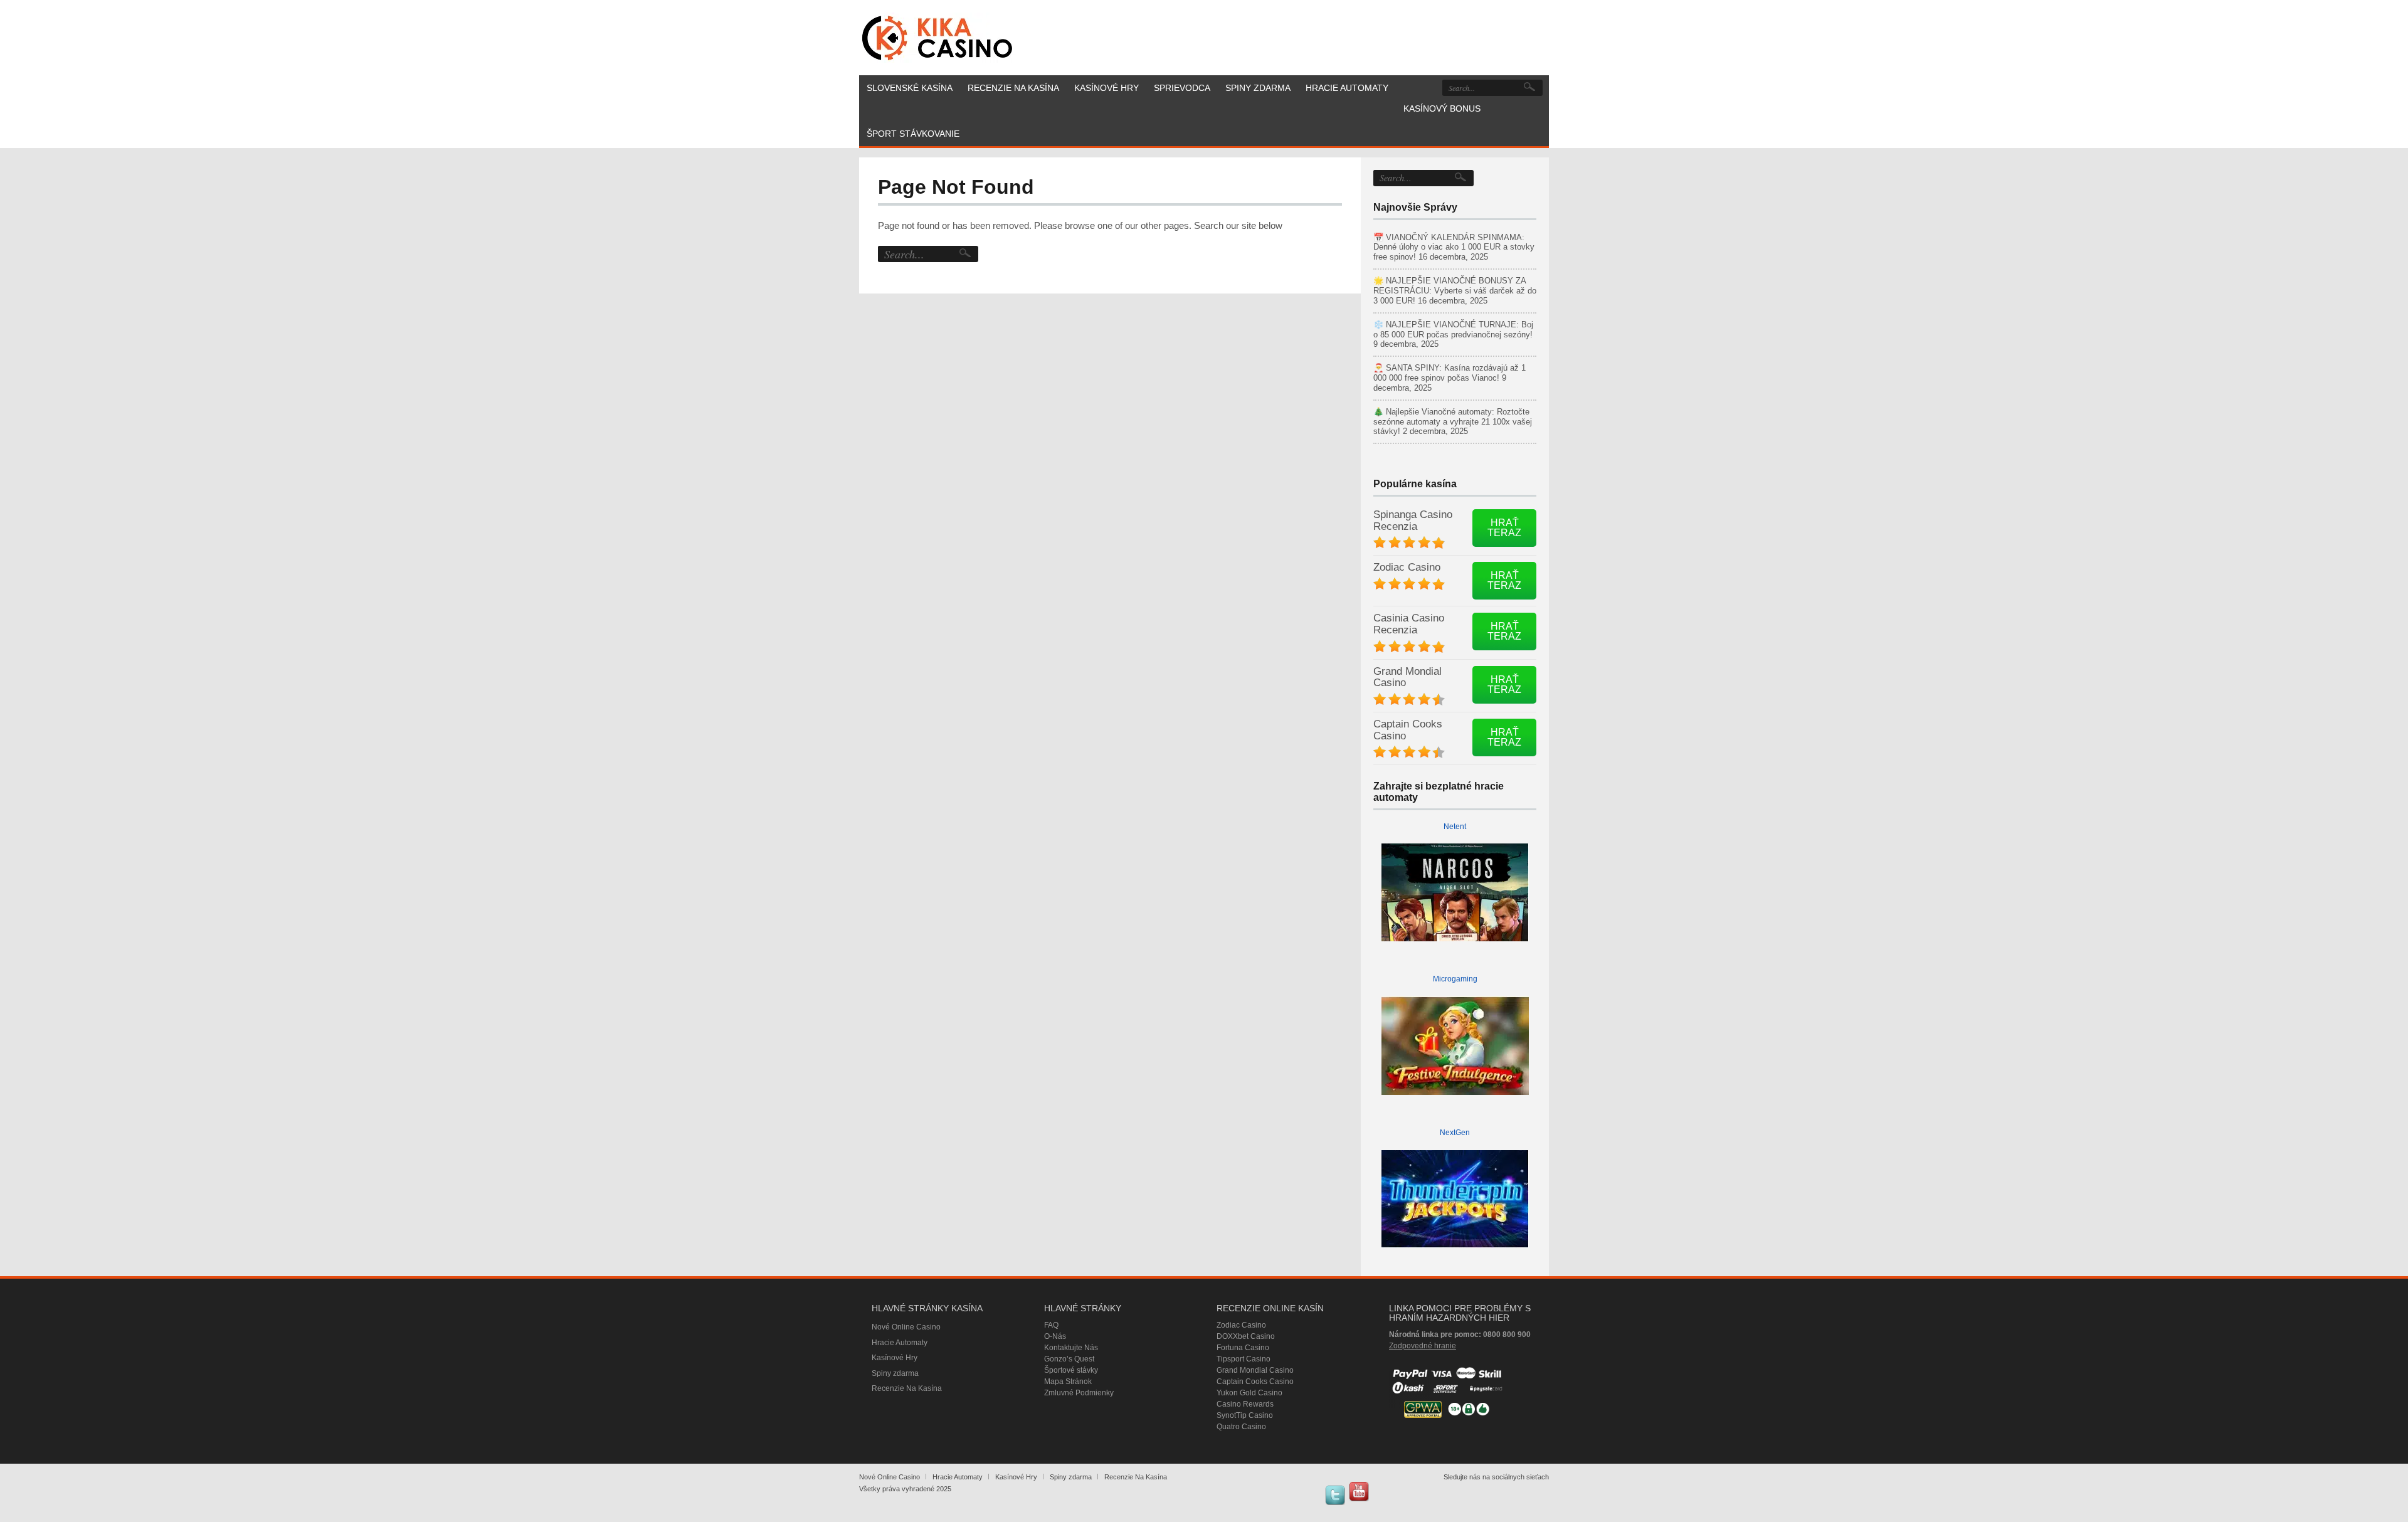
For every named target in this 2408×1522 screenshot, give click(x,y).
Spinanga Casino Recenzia (1413, 521)
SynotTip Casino (1245, 1415)
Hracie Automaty (900, 1343)
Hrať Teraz (1504, 528)
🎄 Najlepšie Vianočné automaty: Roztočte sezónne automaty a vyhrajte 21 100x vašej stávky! (1453, 422)
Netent (1455, 827)
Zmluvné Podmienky (1079, 1393)
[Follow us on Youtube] (1359, 1491)
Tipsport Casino (1244, 1359)
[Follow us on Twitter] (1335, 1495)
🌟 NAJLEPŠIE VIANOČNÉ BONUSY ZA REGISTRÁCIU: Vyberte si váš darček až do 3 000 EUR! (1455, 291)
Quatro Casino (1241, 1427)
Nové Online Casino (906, 1327)
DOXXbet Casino (1246, 1336)
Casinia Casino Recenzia (1409, 624)
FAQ (1051, 1325)
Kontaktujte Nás (1071, 1348)
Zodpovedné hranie (1423, 1346)
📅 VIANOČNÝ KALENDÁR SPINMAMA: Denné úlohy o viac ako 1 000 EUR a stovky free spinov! (1454, 247)
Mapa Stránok (1068, 1382)
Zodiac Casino (1407, 567)
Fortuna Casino (1243, 1348)
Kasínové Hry (895, 1358)
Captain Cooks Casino (1408, 730)
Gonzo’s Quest (1069, 1359)
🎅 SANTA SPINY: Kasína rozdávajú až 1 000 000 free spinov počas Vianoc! (1450, 373)
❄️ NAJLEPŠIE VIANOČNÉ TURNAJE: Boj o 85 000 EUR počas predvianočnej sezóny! (1453, 330)
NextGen (1455, 1133)
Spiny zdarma (895, 1373)
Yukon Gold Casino (1249, 1393)
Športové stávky (1071, 1370)
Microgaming (1455, 979)
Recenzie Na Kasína (907, 1388)
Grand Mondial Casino (1407, 677)
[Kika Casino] (937, 38)
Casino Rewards (1245, 1404)
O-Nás (1055, 1336)
